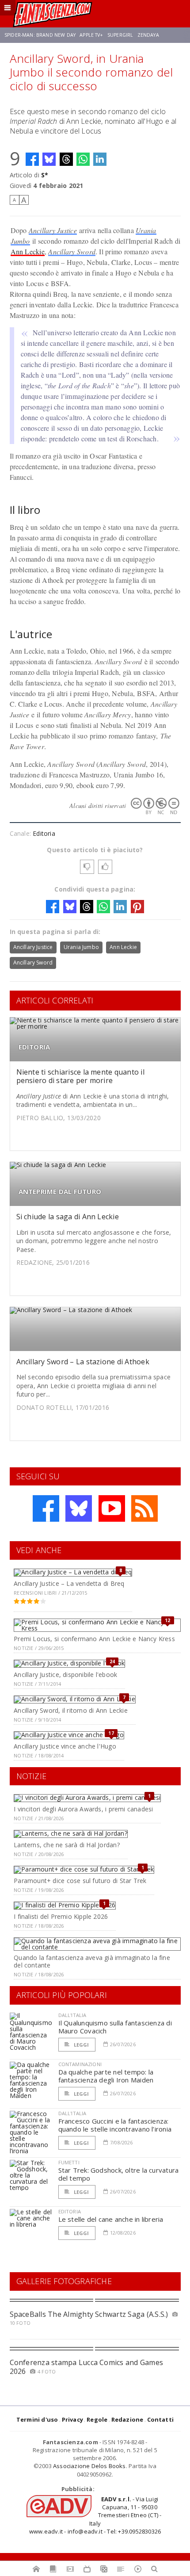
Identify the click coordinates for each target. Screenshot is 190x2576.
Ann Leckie (28, 251)
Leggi (81, 2045)
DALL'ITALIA (72, 2015)
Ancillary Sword (72, 251)
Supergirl (120, 35)
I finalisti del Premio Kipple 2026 (61, 1916)
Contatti (161, 2419)
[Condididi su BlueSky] (49, 159)
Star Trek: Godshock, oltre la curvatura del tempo (119, 2174)
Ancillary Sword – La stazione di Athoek (83, 1362)
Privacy (72, 2419)
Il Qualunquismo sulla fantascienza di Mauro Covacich (115, 2027)
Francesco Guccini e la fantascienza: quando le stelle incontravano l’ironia (115, 2125)
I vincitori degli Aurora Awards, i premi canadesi (83, 1809)
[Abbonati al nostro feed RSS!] (144, 1508)
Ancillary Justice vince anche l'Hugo (65, 1746)
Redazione (127, 2419)
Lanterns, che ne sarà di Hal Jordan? (67, 1845)
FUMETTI (69, 2162)
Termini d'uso (37, 2419)
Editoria (44, 833)
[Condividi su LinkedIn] (100, 159)
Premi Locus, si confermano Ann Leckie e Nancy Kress (94, 1639)
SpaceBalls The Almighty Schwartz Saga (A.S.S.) (89, 2314)
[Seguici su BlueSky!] (79, 1508)
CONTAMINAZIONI (80, 2064)
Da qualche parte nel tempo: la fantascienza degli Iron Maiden (106, 2076)
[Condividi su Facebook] (32, 159)
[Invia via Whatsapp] (83, 159)
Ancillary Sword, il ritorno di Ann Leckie (71, 1710)
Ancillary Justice (53, 230)
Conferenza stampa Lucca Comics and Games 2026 (87, 2367)
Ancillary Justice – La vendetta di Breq (69, 1583)
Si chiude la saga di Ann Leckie (68, 1217)
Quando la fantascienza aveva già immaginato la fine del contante (92, 1961)
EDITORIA (34, 1047)
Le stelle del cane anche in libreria (111, 2219)
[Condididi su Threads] (66, 159)
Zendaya (148, 35)
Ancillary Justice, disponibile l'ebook (65, 1675)
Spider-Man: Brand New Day (40, 35)
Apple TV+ (91, 35)
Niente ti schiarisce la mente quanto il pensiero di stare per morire (80, 1076)
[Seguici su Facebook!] (46, 1508)
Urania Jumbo (81, 947)
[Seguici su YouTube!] (112, 1508)
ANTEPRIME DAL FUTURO (60, 1192)
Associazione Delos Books (89, 2466)
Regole (97, 2419)
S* (45, 175)
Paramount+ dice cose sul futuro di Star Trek (80, 1881)
